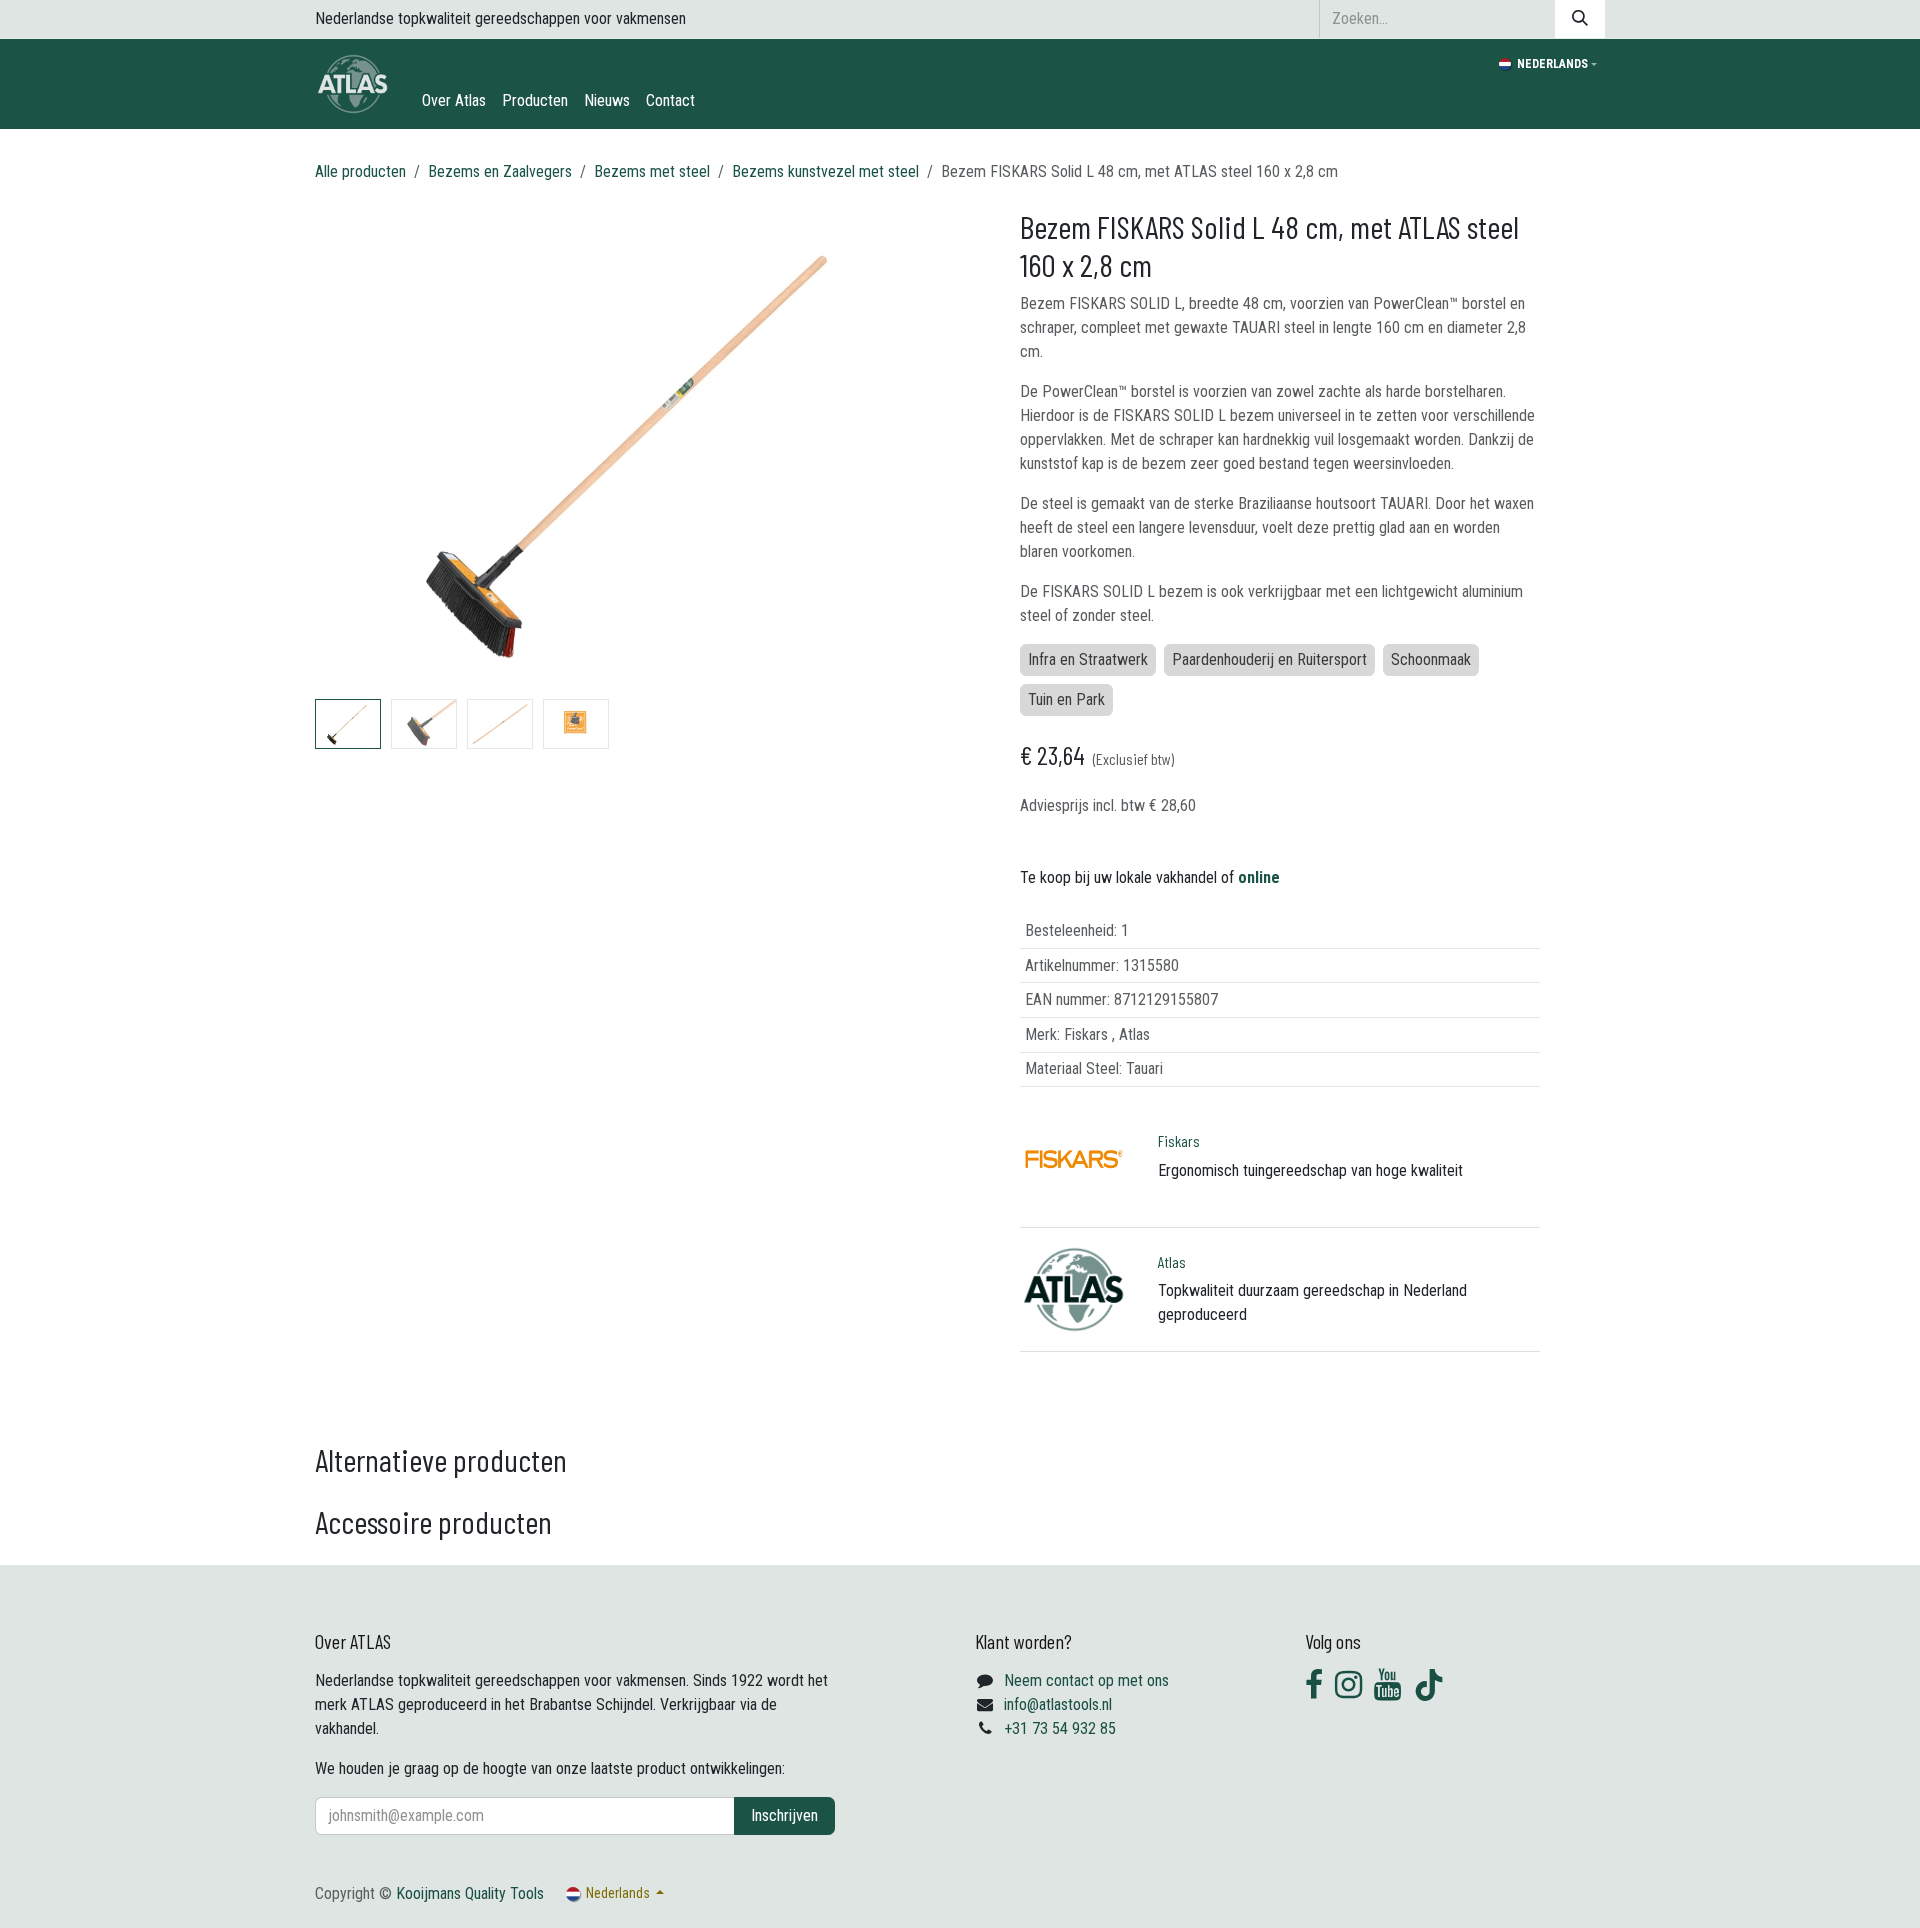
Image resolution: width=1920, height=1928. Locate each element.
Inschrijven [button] (784, 1815)
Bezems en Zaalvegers (500, 171)
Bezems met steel (652, 171)
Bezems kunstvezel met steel (825, 171)
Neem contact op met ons (1086, 1680)
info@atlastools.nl (1058, 1704)
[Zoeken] (1580, 19)
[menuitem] (454, 101)
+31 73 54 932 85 (1060, 1728)
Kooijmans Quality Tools (470, 1893)
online (1259, 877)
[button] (347, 449)
